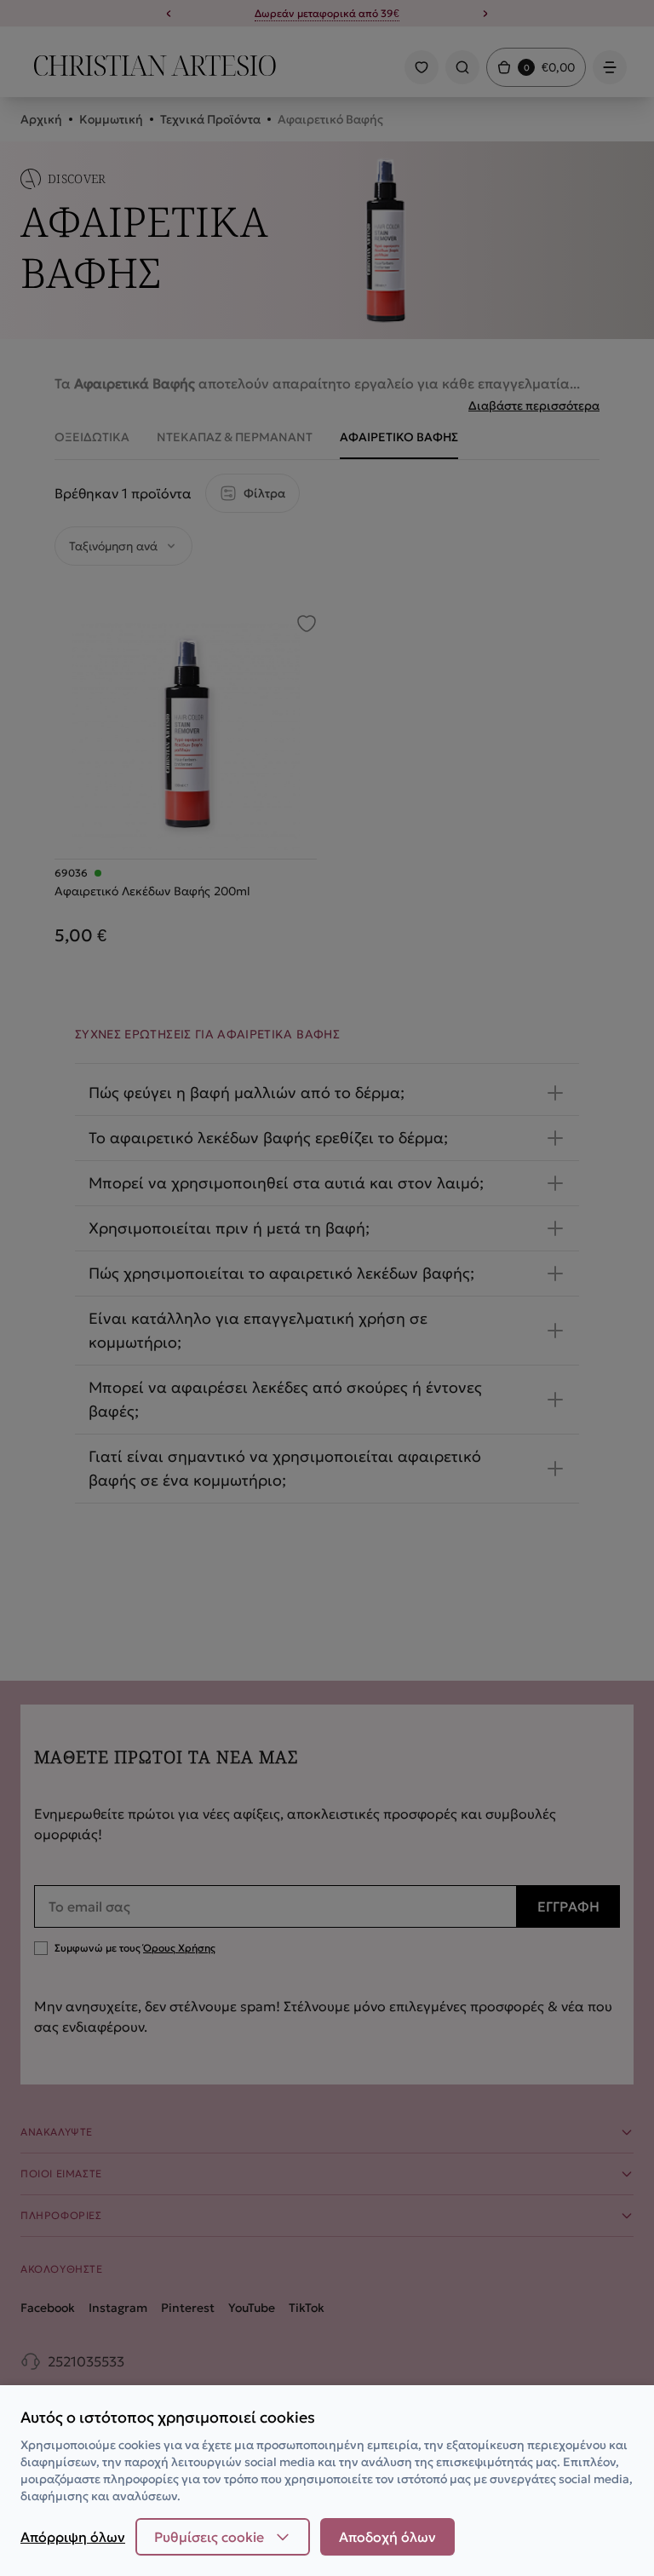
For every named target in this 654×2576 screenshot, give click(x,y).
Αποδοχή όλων (387, 2537)
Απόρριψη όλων (73, 2537)
